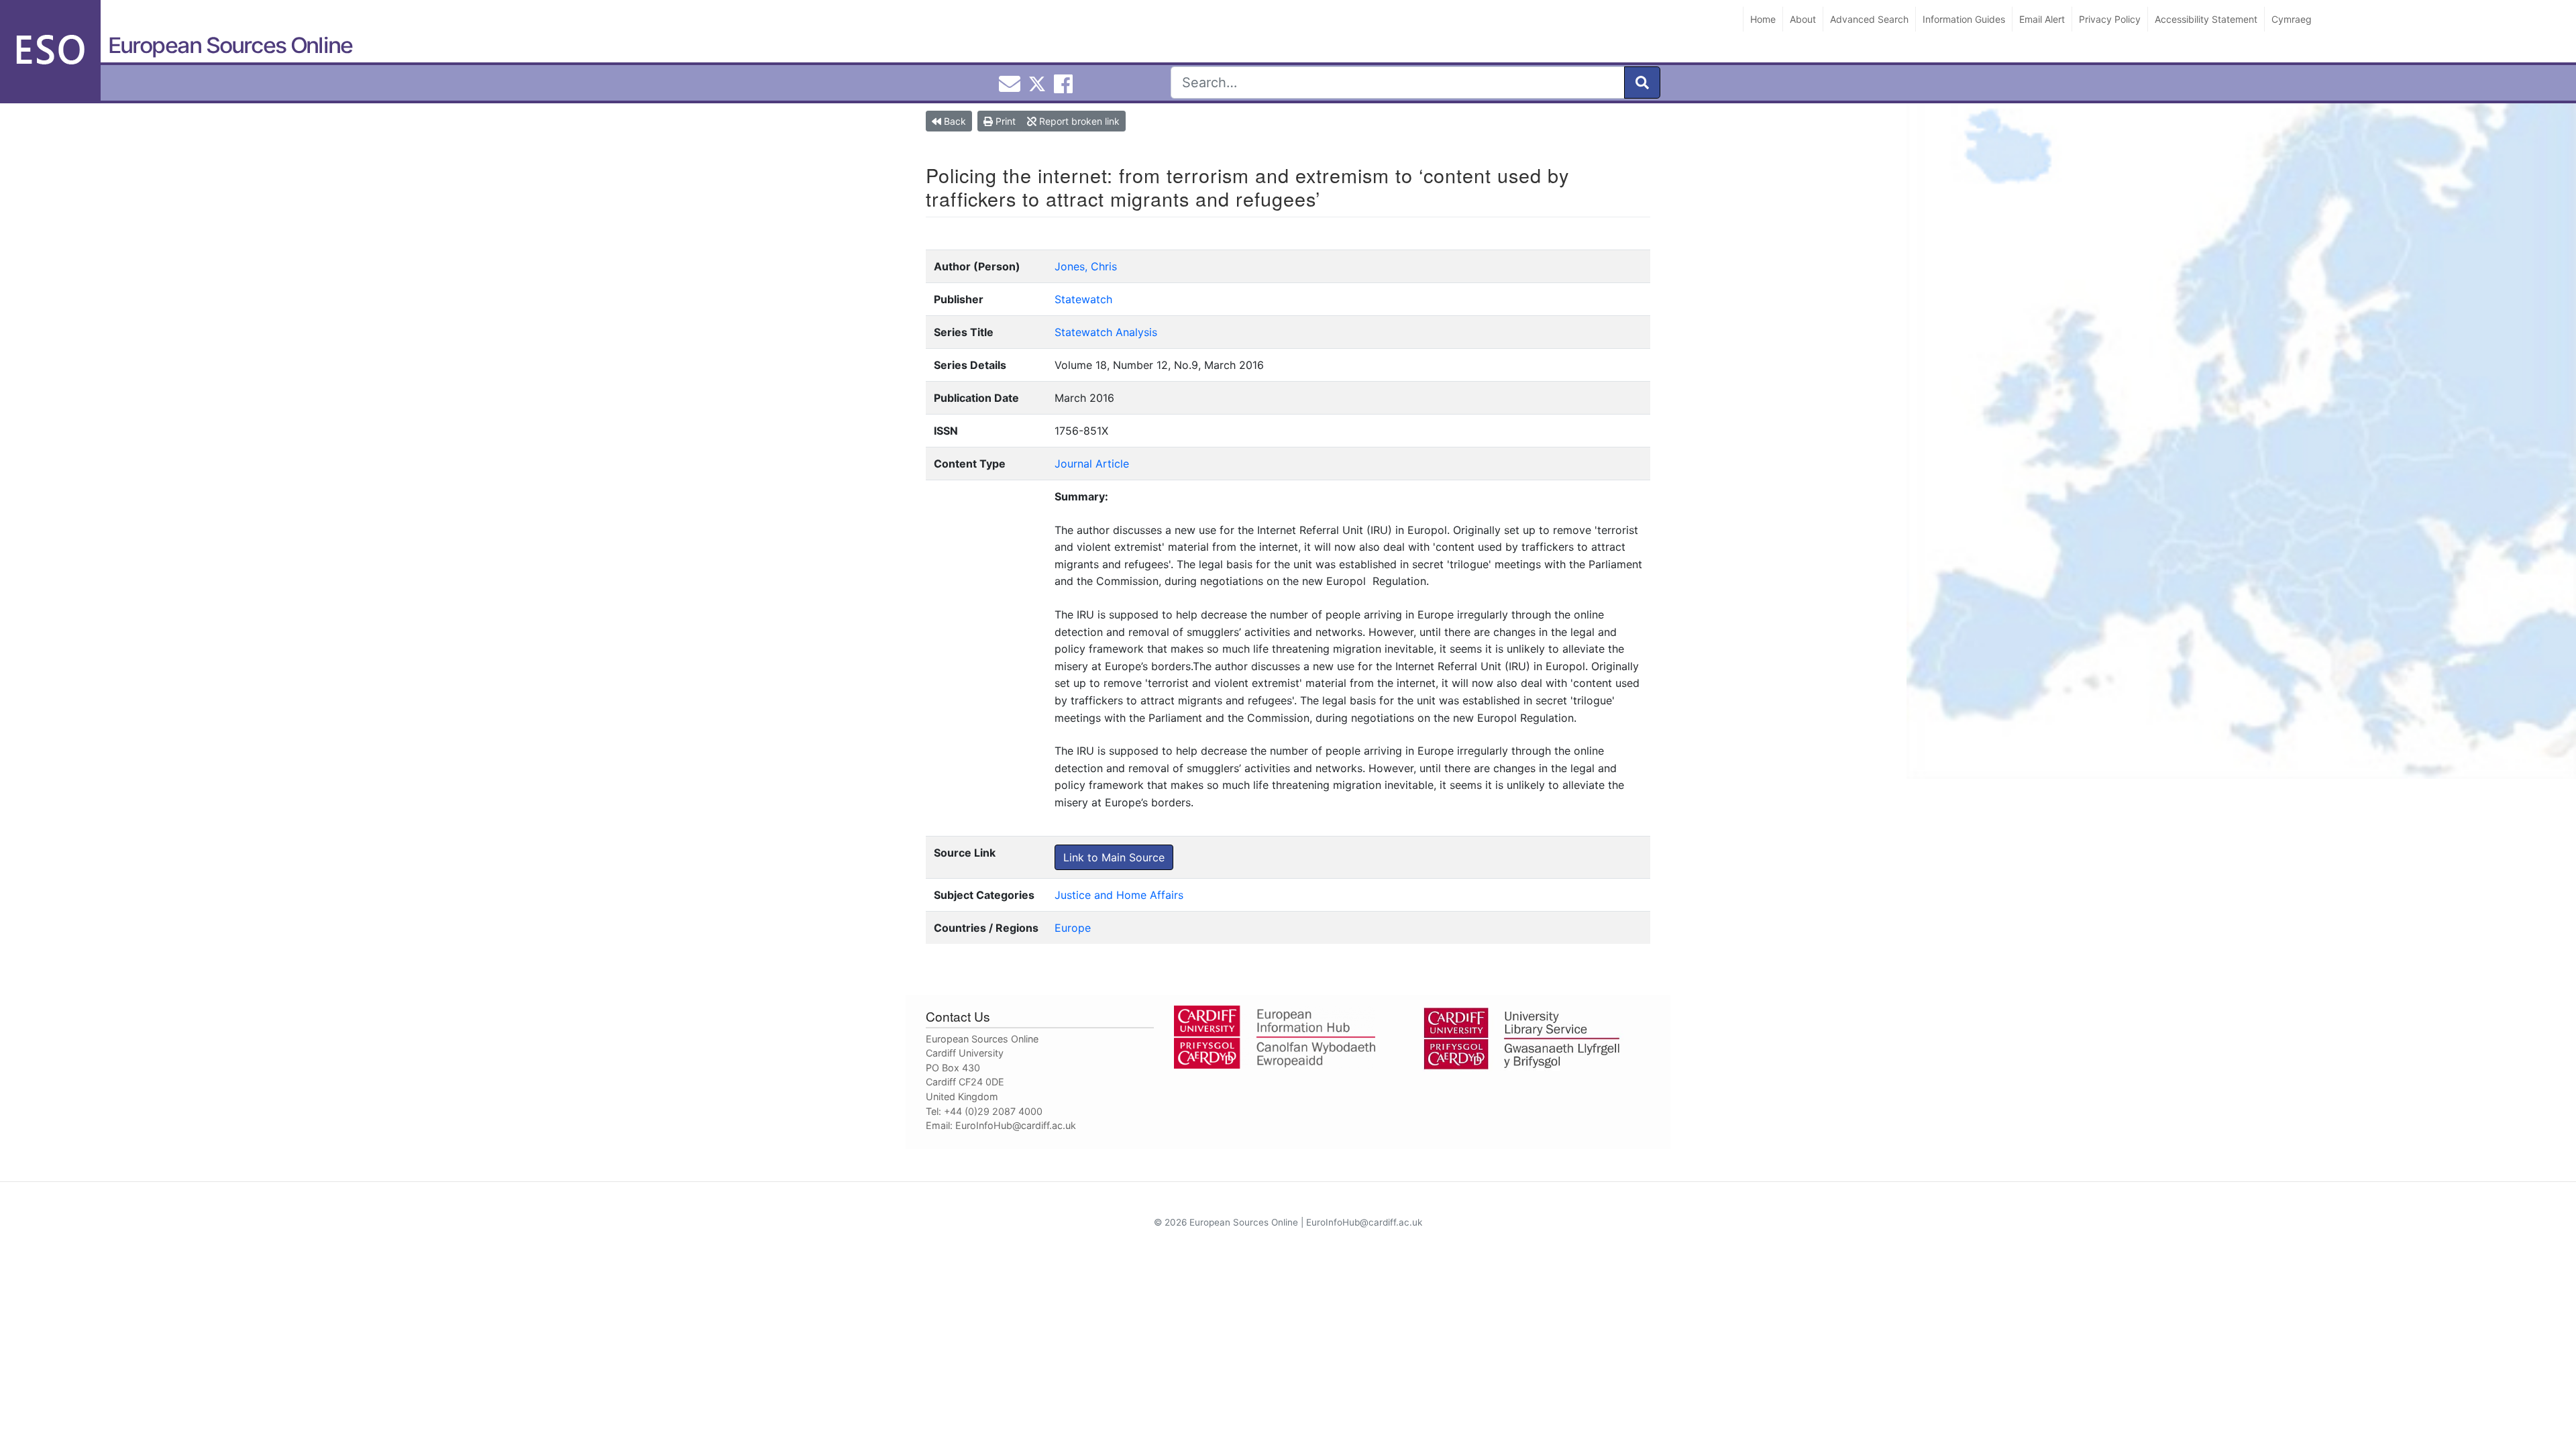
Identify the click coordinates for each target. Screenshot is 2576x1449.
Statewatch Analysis (1106, 332)
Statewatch (1083, 299)
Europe (1073, 928)
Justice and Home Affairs (1119, 895)
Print (1004, 121)
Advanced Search (1869, 19)
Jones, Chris (1086, 266)
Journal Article (1092, 464)
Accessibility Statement (2206, 19)
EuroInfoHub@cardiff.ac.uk (1016, 1125)
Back (954, 121)
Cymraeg (2292, 19)
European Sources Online (230, 45)
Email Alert (2042, 19)
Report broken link (1078, 121)
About (1803, 19)
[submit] (1642, 83)
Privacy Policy (2110, 19)
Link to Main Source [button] (1114, 857)
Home (1763, 19)
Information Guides (1964, 19)
